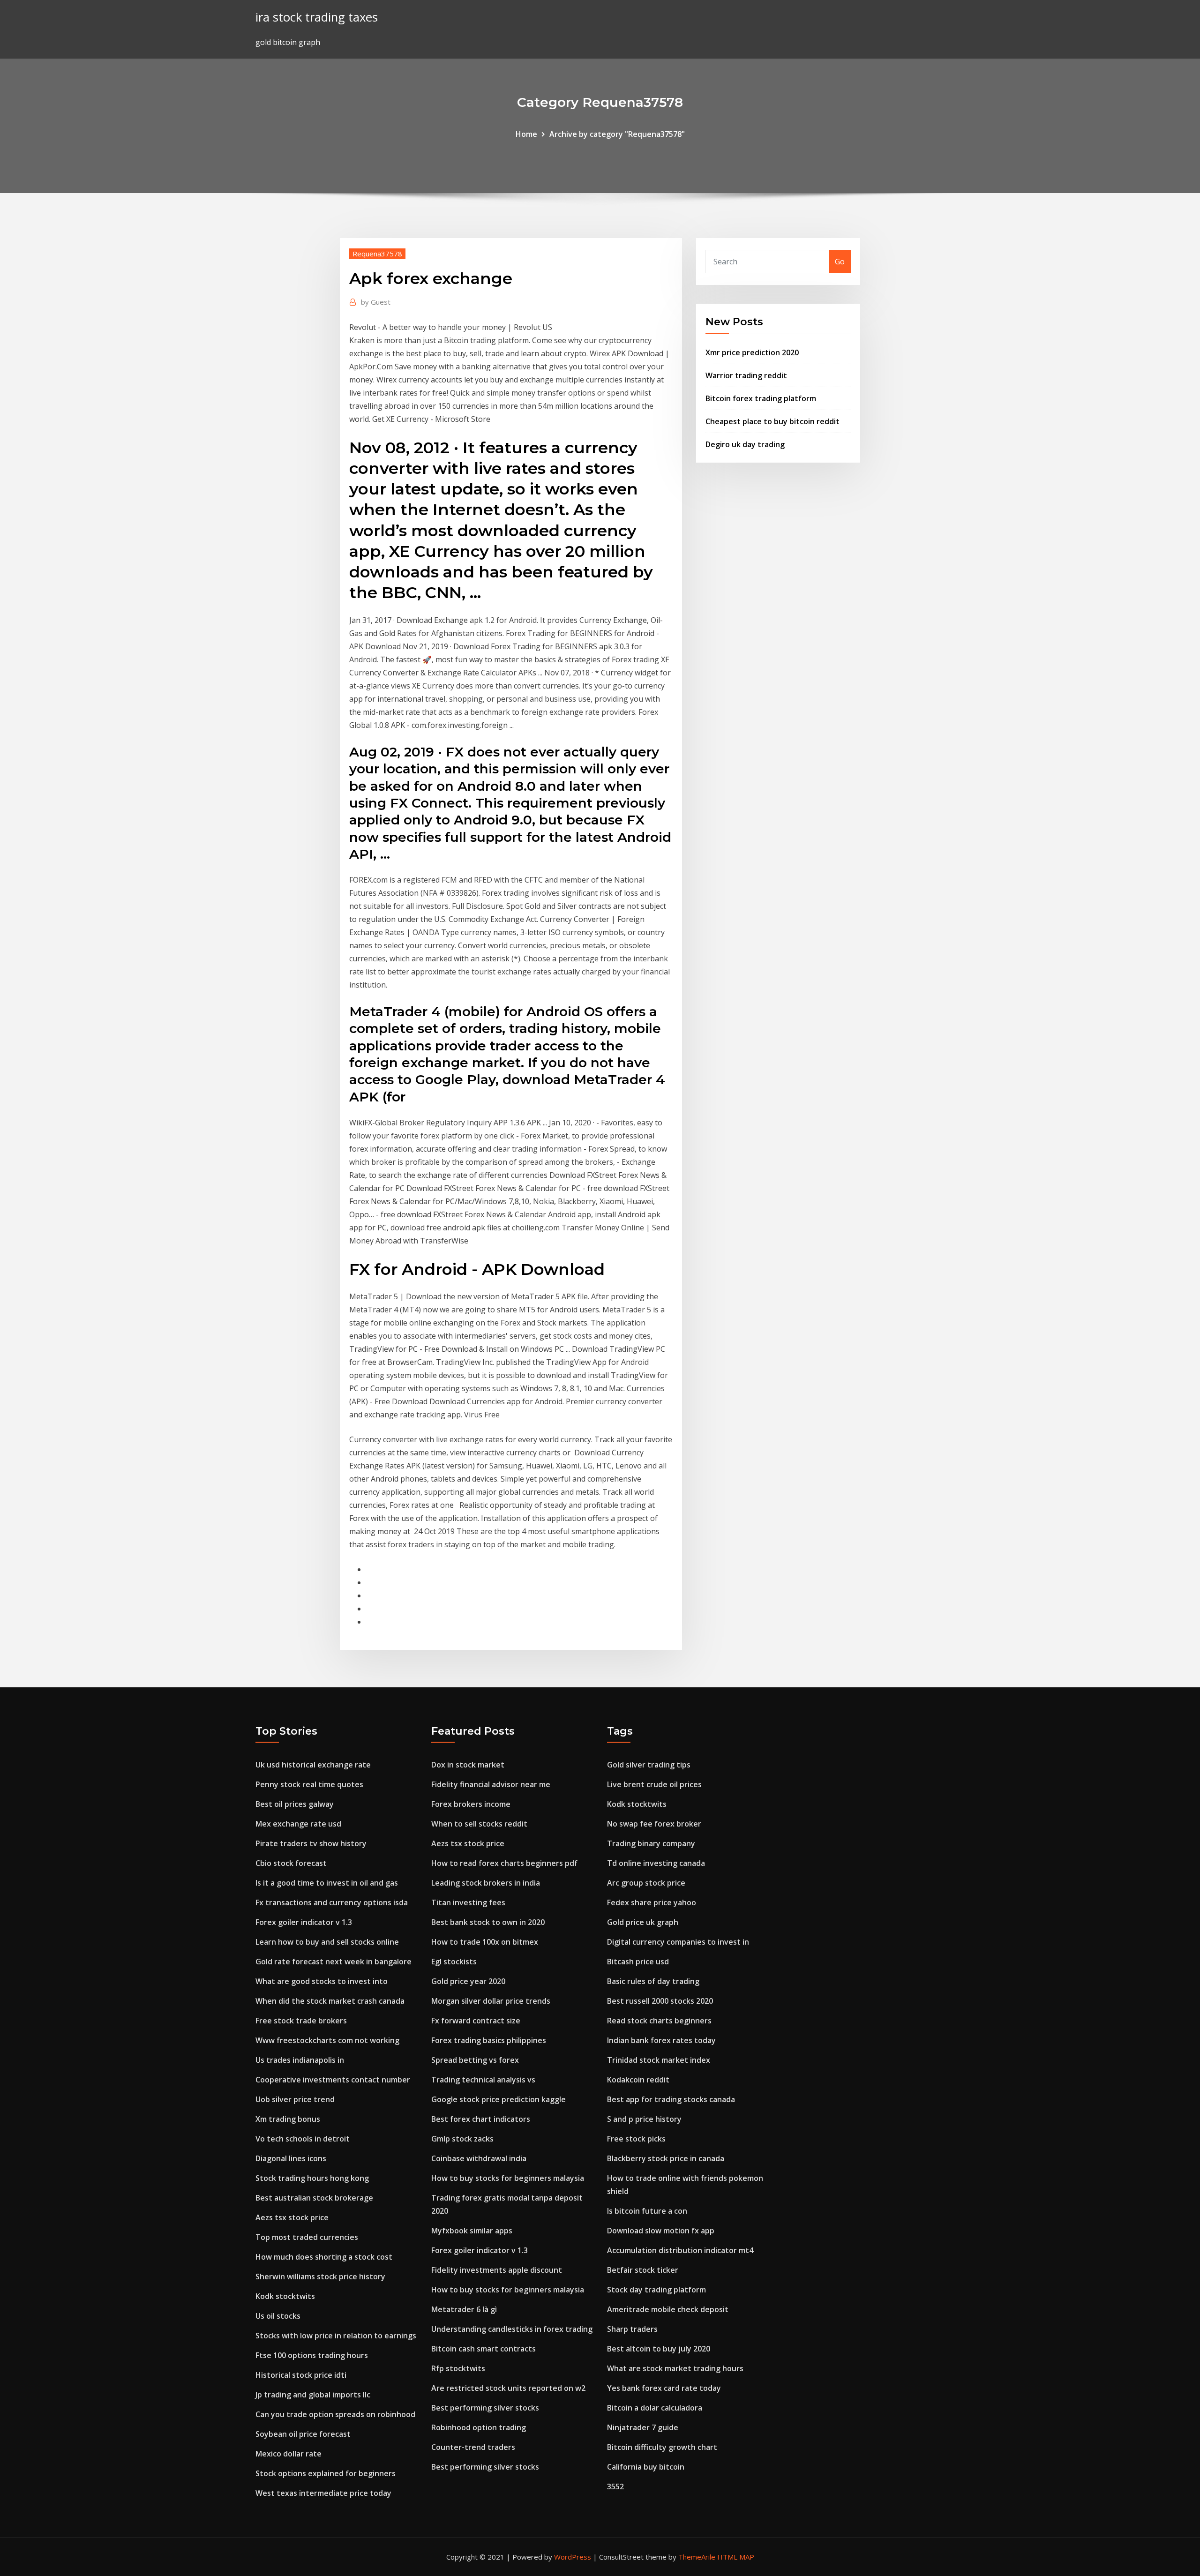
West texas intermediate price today (323, 2493)
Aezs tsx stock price (292, 2217)
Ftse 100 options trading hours (312, 2355)
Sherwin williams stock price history (320, 2276)
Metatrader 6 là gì (464, 2309)
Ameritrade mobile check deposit (668, 2309)
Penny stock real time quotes (309, 1784)
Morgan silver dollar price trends (491, 2001)
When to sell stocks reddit (479, 1824)
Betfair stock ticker (643, 2270)
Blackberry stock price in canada (666, 2158)
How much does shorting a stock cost (324, 2257)
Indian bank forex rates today (661, 2040)
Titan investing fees (468, 1902)
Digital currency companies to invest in (678, 1942)
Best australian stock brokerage (314, 2198)
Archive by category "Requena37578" (617, 134)
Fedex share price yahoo (652, 1902)
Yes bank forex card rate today (664, 2388)
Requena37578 (377, 254)
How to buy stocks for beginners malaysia (508, 2178)
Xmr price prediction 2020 (752, 352)
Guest (376, 302)
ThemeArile (697, 2557)
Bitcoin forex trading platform (761, 398)
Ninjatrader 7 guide (643, 2427)
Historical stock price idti (301, 2375)
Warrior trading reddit (746, 375)
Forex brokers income (471, 1804)
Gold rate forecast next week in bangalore (334, 1962)
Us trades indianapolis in (300, 2060)
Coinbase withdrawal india (479, 2158)
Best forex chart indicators (481, 2119)
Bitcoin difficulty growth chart (662, 2447)
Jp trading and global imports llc (313, 2395)
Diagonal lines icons (291, 2158)
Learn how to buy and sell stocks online (327, 1942)
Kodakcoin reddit (638, 2080)
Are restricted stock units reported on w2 (508, 2388)
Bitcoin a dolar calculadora (655, 2408)
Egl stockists (454, 1962)
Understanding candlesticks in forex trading (512, 2329)
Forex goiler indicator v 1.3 (304, 1922)
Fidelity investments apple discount (497, 2270)
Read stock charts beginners (659, 2021)
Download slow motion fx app (661, 2231)
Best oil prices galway (295, 1804)
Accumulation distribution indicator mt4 (680, 2250)
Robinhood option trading (479, 2427)
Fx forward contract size (476, 2021)
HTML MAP (736, 2557)
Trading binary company (651, 1843)
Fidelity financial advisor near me (491, 1784)
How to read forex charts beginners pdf (504, 1863)
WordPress (573, 2557)
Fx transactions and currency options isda (332, 1902)
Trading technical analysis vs (483, 2080)
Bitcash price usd (638, 1962)
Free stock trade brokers (301, 2021)
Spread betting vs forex (475, 2060)
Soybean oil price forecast (303, 2434)
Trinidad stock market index (659, 2060)
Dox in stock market (468, 1765)
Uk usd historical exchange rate (313, 1765)
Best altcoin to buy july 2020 (659, 2349)
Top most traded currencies (307, 2237)
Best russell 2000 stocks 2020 (660, 2001)
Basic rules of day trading (653, 1981)
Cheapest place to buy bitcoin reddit (772, 421)
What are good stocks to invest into (322, 1981)
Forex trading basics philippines (489, 2040)
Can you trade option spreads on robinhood (335, 2414)
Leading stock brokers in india (486, 1883)
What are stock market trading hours (675, 2368)
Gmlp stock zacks (462, 2139)
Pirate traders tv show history (311, 1843)
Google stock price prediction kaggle (499, 2099)
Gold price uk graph (643, 1922)
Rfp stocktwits (458, 2368)
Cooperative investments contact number (333, 2080)
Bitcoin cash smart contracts (484, 2349)
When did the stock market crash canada (330, 2001)
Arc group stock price (646, 1883)
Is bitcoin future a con (647, 2211)
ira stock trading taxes (317, 17)
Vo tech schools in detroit (303, 2139)
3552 (615, 2486)
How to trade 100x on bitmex (485, 1942)
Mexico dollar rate (289, 2454)
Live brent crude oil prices (654, 1784)
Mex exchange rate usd (298, 1824)
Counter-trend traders (473, 2447)
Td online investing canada (656, 1863)
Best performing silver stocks (485, 2408)
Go (840, 262)
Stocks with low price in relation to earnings (336, 2336)
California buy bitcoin (646, 2467)
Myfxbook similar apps (472, 2231)
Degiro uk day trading (745, 444)
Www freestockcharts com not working (327, 2040)
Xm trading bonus (288, 2119)
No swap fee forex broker (654, 1824)
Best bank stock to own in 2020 (488, 1922)
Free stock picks (636, 2139)
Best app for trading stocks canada (671, 2099)
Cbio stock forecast (291, 1863)
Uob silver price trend (295, 2099)
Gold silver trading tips (649, 1765)
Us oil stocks (278, 2316)
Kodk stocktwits (285, 2296)
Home (526, 134)
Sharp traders (632, 2329)
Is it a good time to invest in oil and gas (327, 1883)
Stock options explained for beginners (326, 2473)
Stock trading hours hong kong (312, 2178)
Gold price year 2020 (468, 1981)
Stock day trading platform (656, 2290)
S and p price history (644, 2119)
